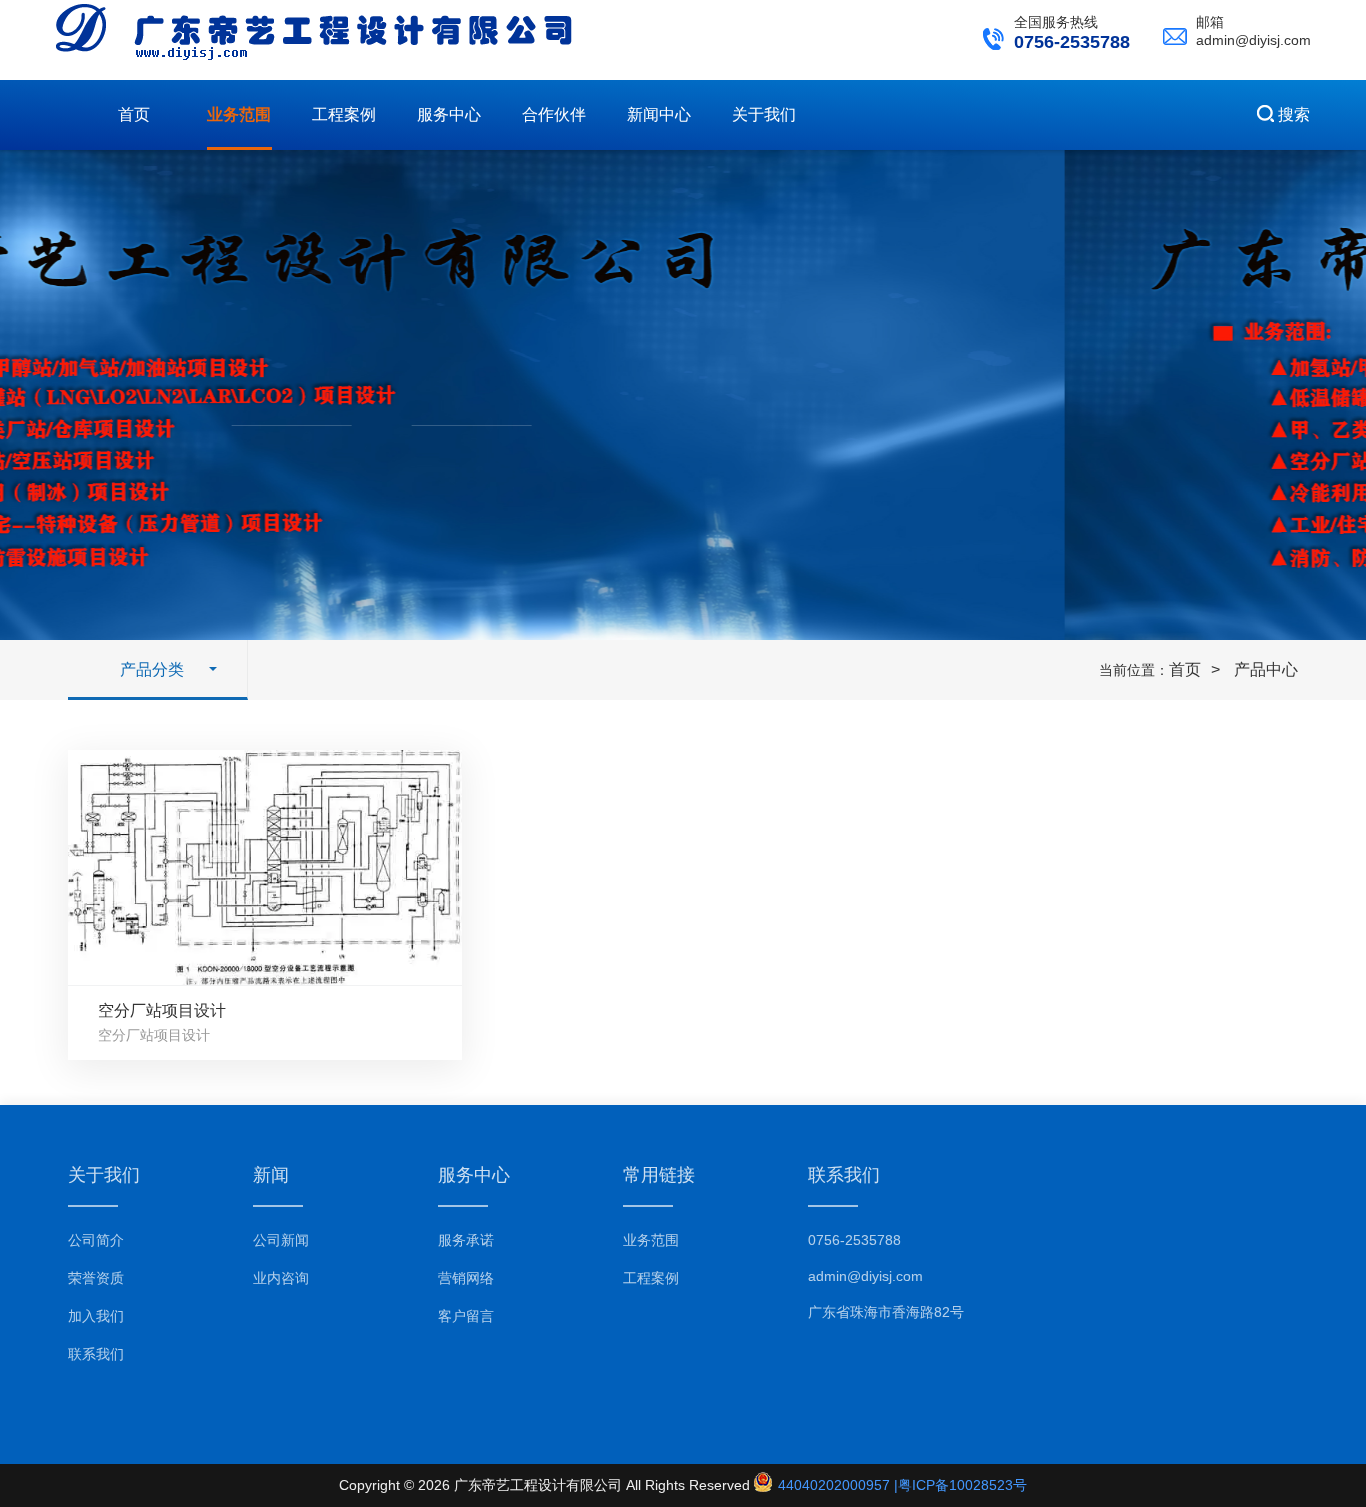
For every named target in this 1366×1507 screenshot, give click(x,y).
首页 (134, 114)
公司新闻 (281, 1240)
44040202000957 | (836, 1485)
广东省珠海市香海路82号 (886, 1312)
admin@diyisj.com (865, 1276)
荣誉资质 (96, 1278)
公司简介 (96, 1240)
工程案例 (344, 114)
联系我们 (96, 1354)
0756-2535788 (854, 1240)
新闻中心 (659, 114)
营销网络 (466, 1278)
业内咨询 (281, 1278)
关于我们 (764, 114)
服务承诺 (466, 1240)
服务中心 (449, 114)
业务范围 (239, 114)
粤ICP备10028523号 (962, 1485)
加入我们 (96, 1316)
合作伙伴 (554, 114)
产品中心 (1266, 669)
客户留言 (466, 1316)
